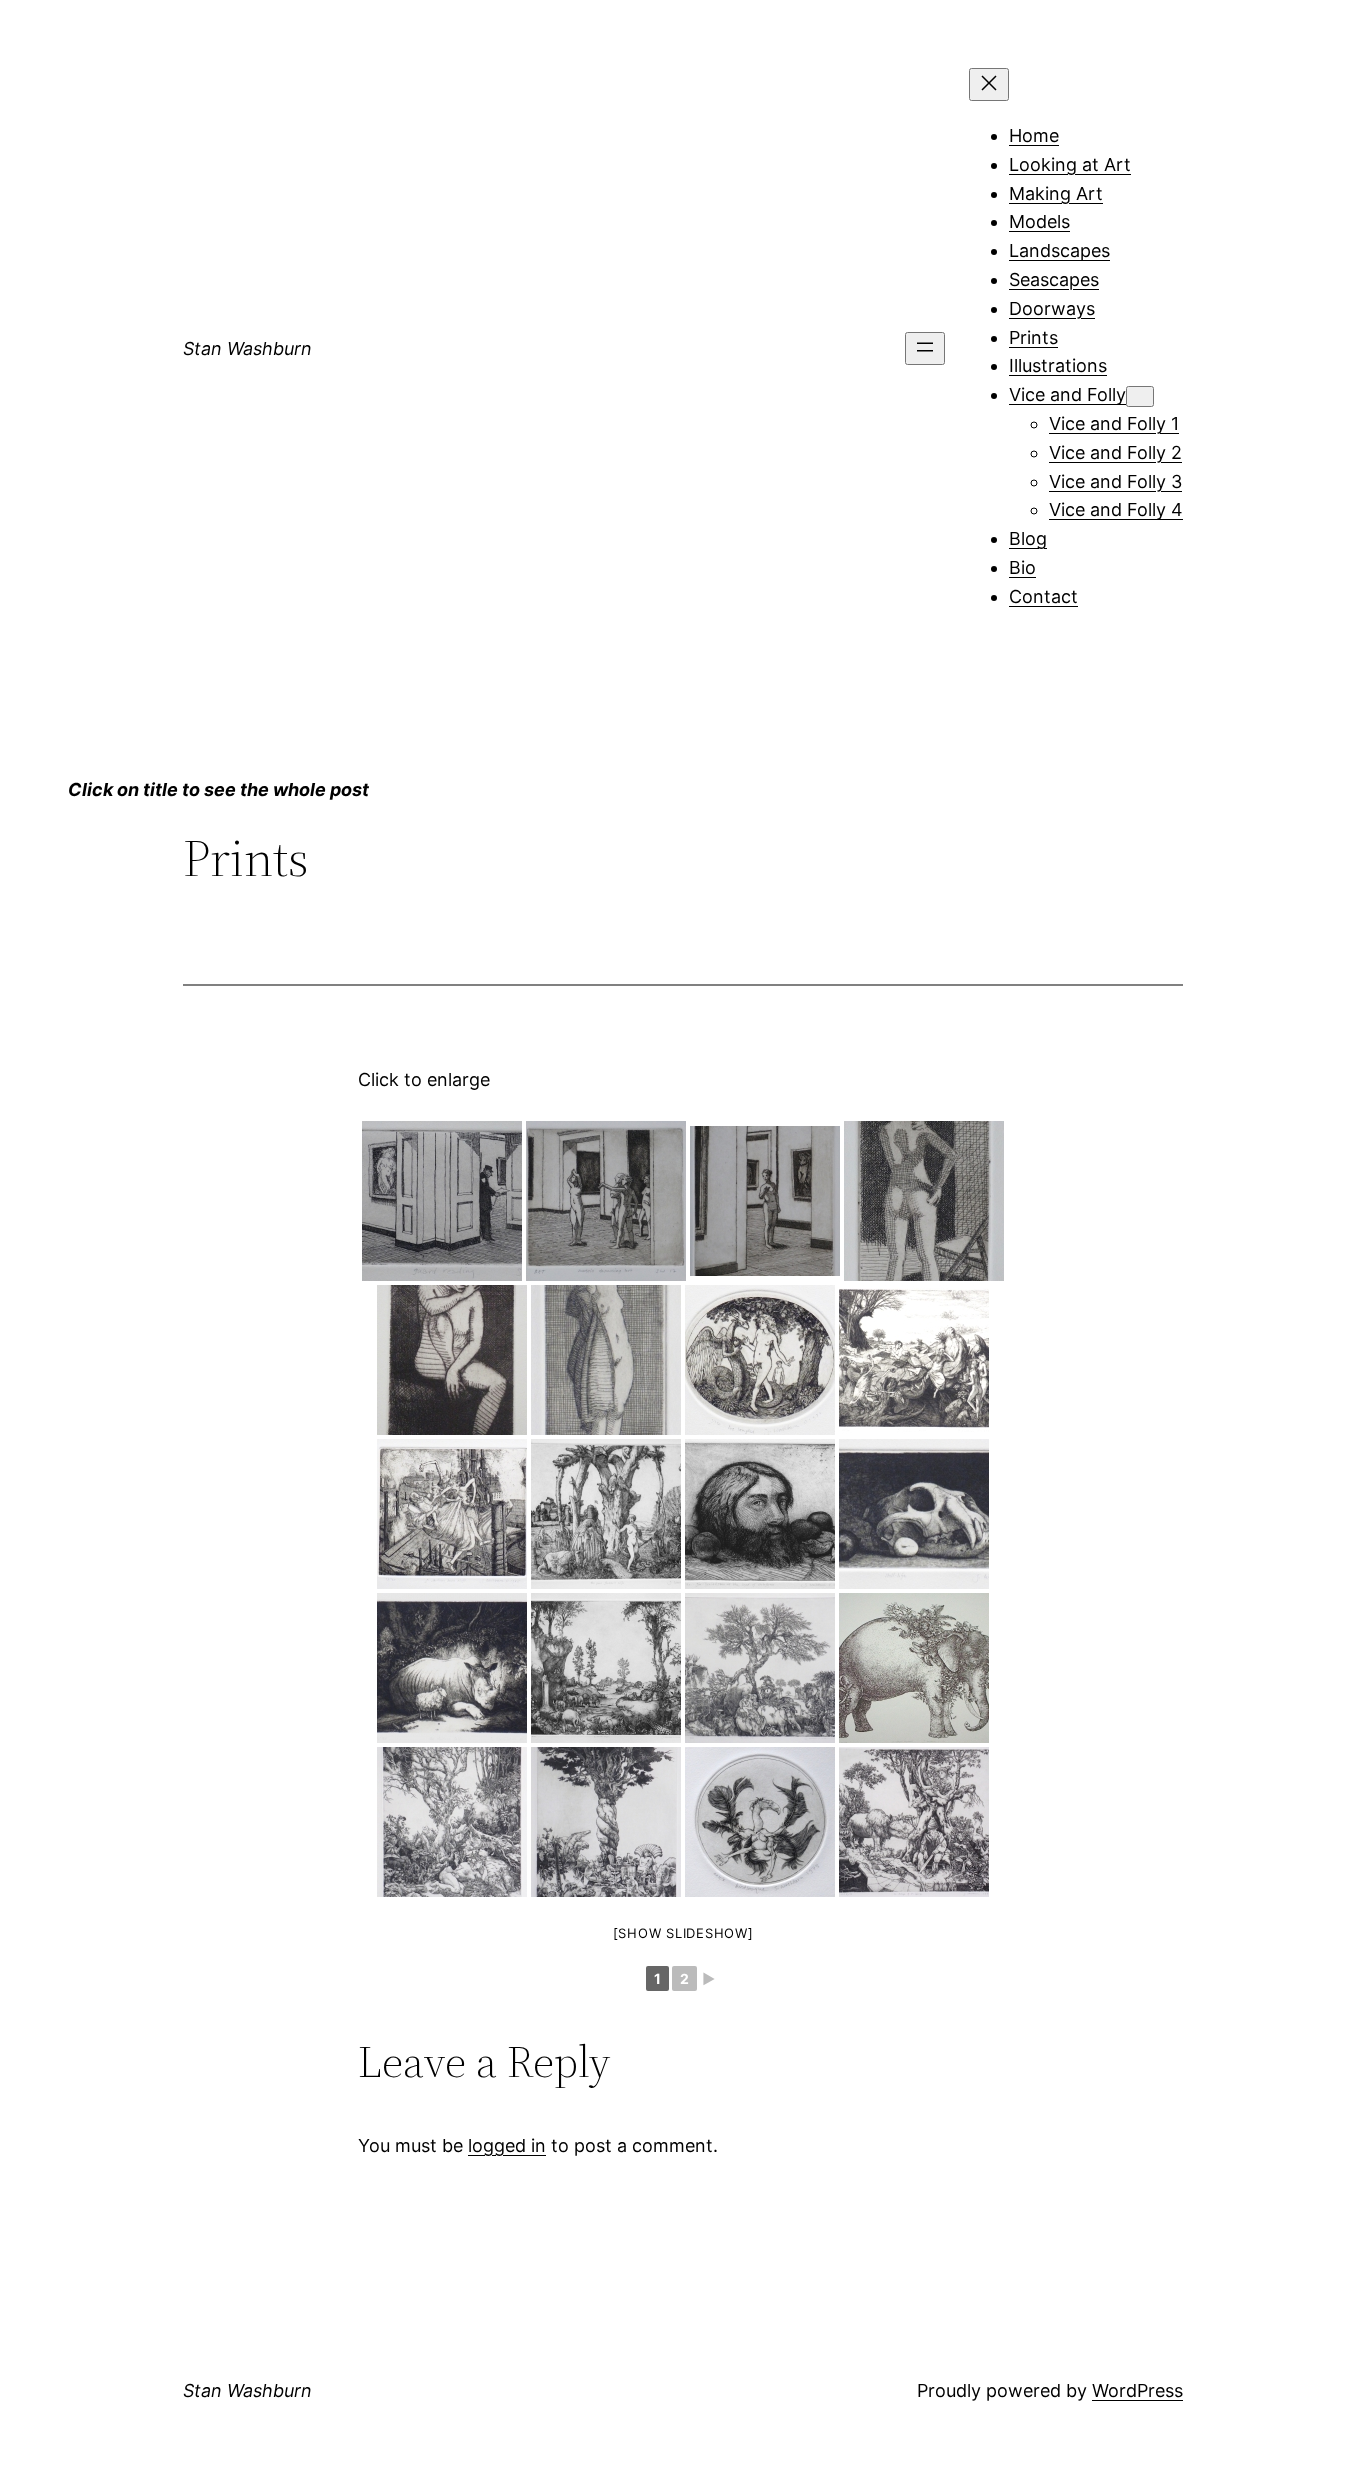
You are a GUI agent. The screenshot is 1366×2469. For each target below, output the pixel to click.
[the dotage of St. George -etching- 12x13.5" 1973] (914, 1822)
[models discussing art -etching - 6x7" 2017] (606, 1201)
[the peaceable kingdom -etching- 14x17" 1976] (606, 1668)
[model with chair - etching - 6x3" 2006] (924, 1201)
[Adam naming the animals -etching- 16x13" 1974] (606, 1822)
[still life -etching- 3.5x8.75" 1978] (914, 1514)
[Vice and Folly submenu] (1140, 396)
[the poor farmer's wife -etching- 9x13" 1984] (606, 1514)
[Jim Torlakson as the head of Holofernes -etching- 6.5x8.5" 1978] (760, 1514)
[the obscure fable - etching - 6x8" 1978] (452, 1668)
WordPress (1137, 2390)
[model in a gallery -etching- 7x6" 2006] (765, 1201)
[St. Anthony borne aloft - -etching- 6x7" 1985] (452, 1514)
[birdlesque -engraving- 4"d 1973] (760, 1822)
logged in (507, 2145)
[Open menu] (925, 348)
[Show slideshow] (683, 1933)
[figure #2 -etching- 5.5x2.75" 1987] (606, 1360)
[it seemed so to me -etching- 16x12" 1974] (452, 1822)
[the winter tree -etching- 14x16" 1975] (760, 1668)
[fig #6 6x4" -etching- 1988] (452, 1360)
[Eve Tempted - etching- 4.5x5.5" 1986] (760, 1360)
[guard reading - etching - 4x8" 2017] (442, 1201)
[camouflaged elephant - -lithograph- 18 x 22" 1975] (914, 1668)
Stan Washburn (247, 348)
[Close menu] (989, 84)
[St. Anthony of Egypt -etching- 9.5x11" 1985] (914, 1360)
